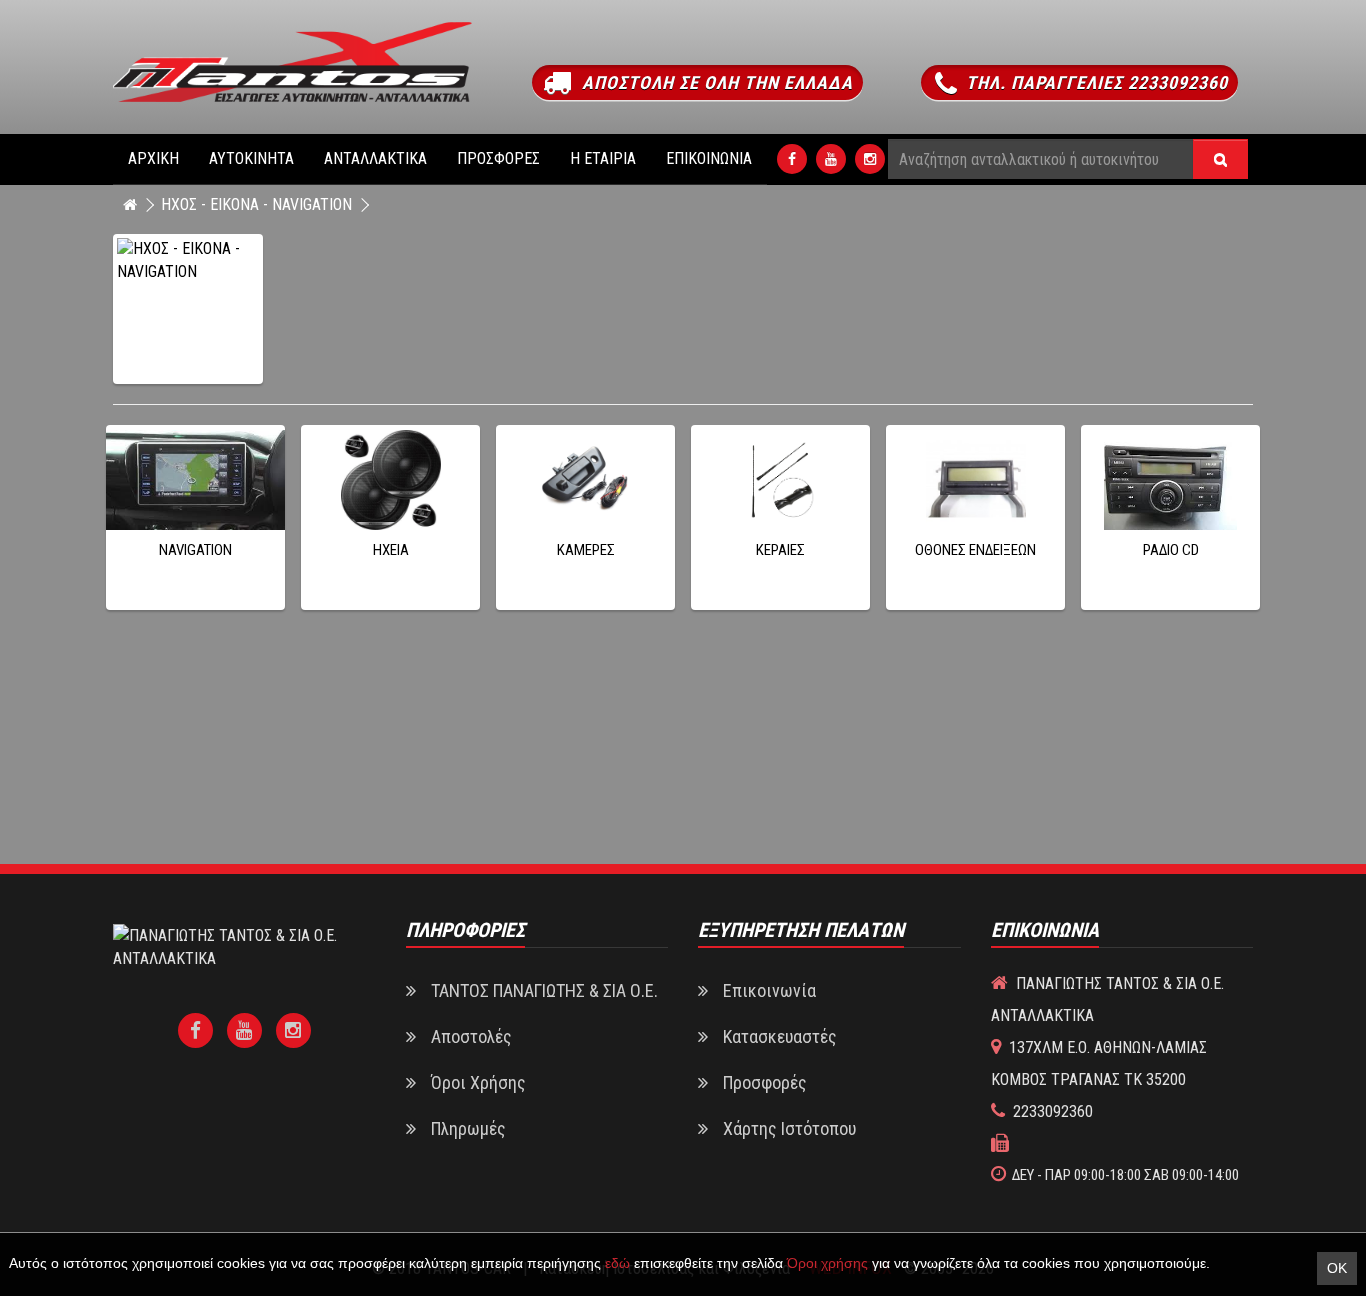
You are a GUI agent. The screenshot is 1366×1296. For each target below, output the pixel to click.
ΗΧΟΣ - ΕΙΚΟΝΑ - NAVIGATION (256, 204)
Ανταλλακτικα (375, 158)
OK (1337, 1268)
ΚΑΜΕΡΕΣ (586, 550)
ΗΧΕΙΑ (391, 550)
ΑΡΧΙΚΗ (153, 158)
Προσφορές (498, 158)
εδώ (617, 1263)
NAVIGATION (195, 550)
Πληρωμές (468, 1128)
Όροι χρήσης (827, 1263)
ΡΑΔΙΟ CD (1171, 550)
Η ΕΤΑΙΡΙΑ (603, 158)
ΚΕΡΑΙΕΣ (780, 550)
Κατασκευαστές (780, 1036)
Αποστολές (471, 1036)
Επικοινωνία (709, 158)
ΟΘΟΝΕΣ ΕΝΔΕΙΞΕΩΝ (975, 550)
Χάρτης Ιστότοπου (789, 1128)
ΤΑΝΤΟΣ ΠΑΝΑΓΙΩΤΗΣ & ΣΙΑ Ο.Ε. (544, 990)
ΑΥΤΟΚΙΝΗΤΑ (251, 158)
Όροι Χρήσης (478, 1082)
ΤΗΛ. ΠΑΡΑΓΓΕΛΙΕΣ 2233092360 (1094, 82)
